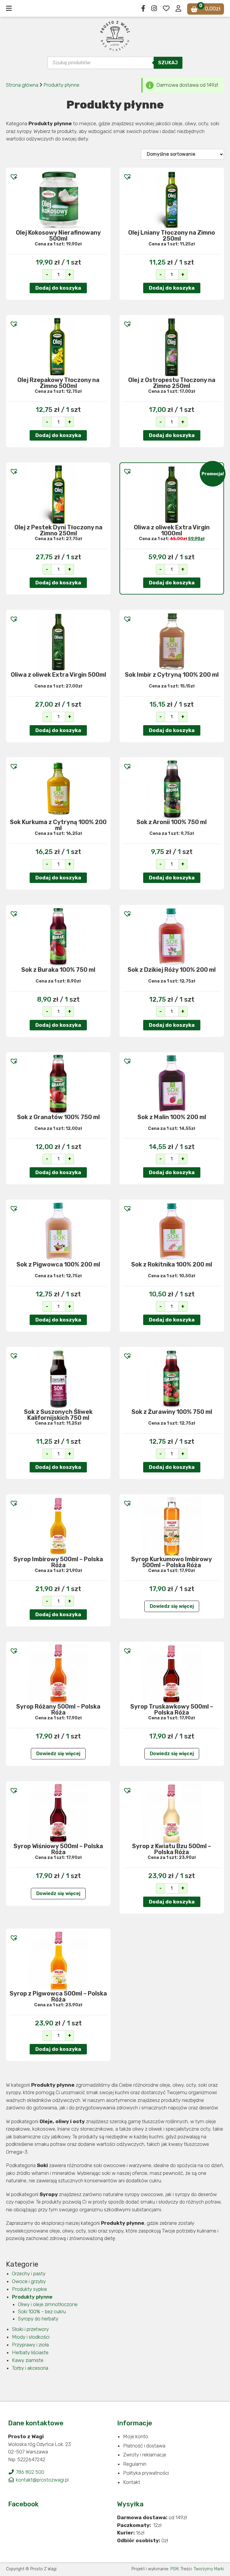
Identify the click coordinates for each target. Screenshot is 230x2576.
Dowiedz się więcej (172, 1606)
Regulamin (135, 2464)
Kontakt (132, 2482)
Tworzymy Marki (209, 2569)
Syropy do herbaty (38, 2319)
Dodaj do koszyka (58, 288)
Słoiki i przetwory (30, 2329)
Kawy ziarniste (28, 2360)
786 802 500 (29, 2472)
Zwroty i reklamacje (145, 2455)
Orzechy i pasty (29, 2274)
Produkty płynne (61, 85)
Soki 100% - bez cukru (42, 2311)
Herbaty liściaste (30, 2352)
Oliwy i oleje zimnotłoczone (48, 2304)
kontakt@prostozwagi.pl (41, 2480)
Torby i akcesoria (30, 2368)
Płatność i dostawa (144, 2446)
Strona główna (22, 85)
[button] (12, 175)
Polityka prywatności (146, 2473)
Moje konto (136, 2436)
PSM (174, 2569)
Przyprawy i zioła (30, 2345)
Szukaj (168, 63)
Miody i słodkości (31, 2337)
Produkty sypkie (29, 2289)
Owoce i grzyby (29, 2281)
